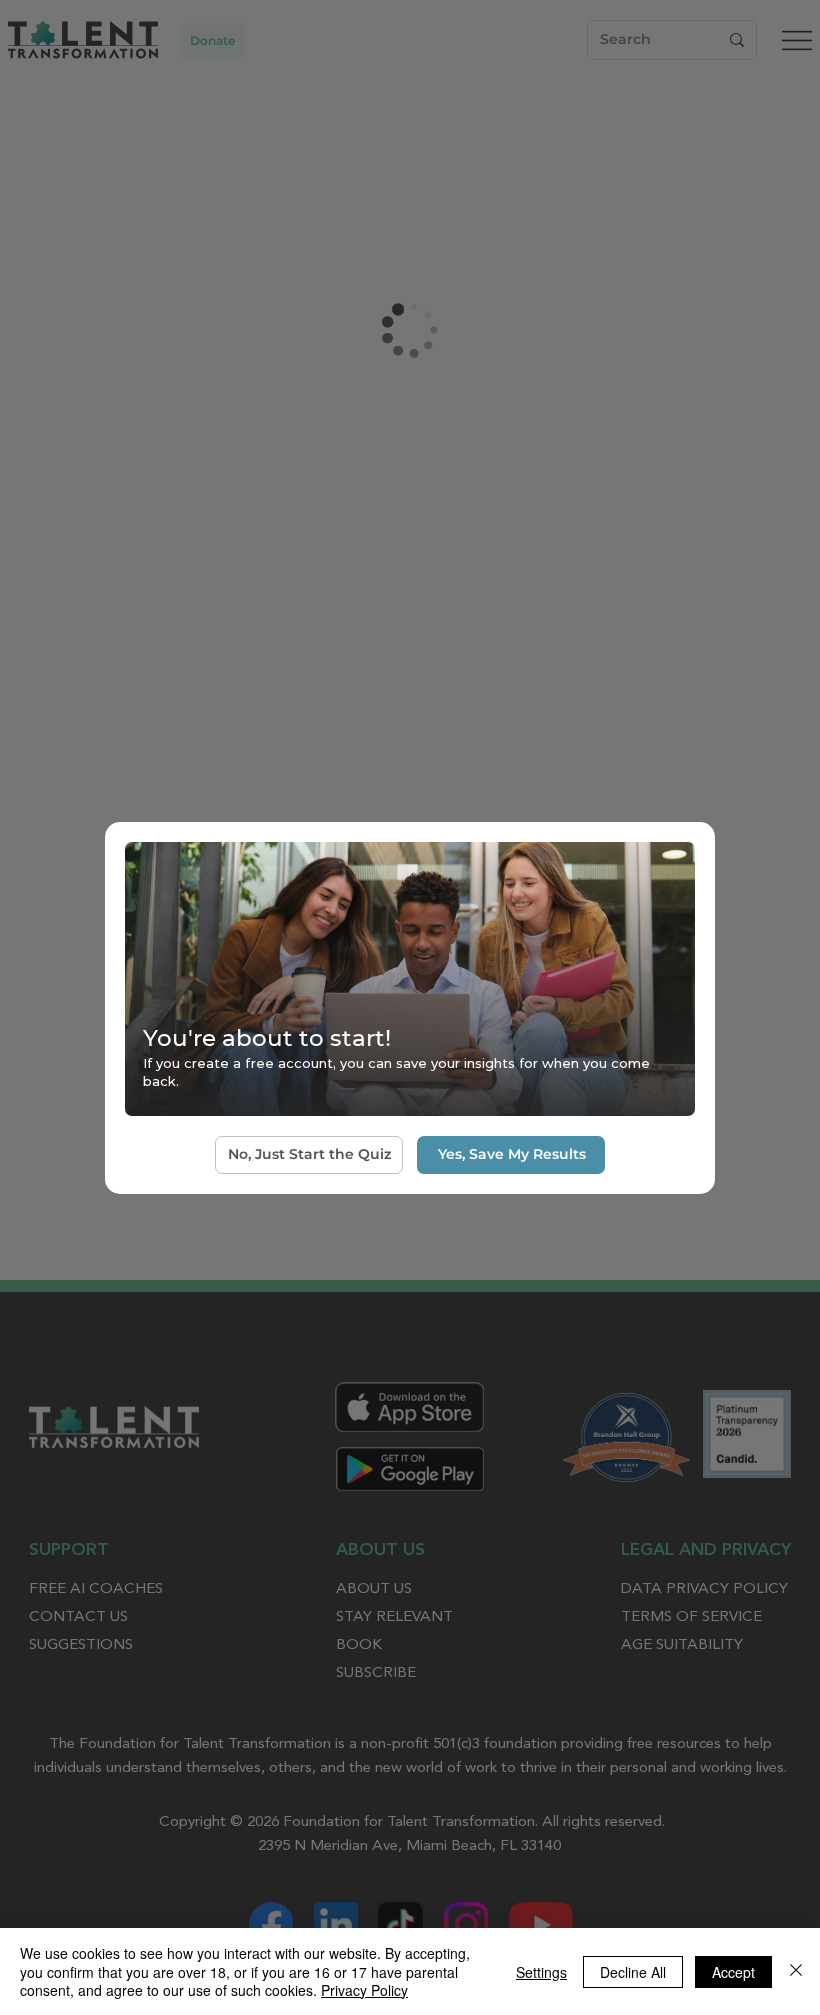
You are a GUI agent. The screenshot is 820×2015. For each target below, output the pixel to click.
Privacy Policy (364, 1990)
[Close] (796, 1971)
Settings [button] (541, 1972)
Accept (733, 1972)
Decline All (633, 1972)
